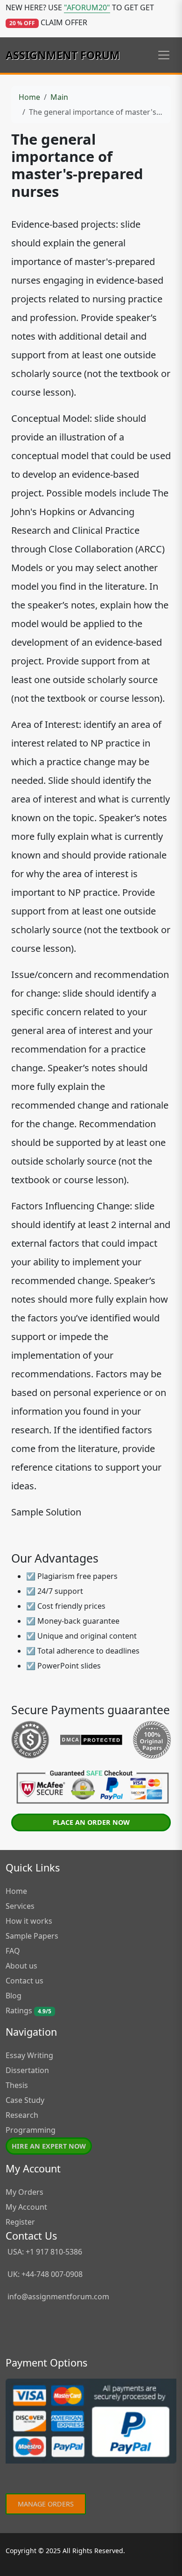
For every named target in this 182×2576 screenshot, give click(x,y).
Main (59, 97)
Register (20, 2222)
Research (22, 2115)
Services (20, 1906)
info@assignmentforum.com (58, 2297)
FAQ (13, 1951)
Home (29, 97)
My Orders (24, 2192)
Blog (14, 1996)
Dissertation (27, 2070)
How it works (29, 1921)
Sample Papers (32, 1936)
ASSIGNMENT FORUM (63, 55)
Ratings (28, 2011)
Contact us (24, 1981)
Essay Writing (29, 2055)
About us (21, 1966)
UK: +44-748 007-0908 (44, 2274)
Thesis (17, 2085)
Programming (31, 2130)
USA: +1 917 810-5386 (44, 2252)
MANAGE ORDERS (46, 2504)
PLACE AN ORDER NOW (91, 1822)
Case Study (25, 2100)
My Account (26, 2207)
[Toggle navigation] (164, 55)
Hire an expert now (49, 2146)
